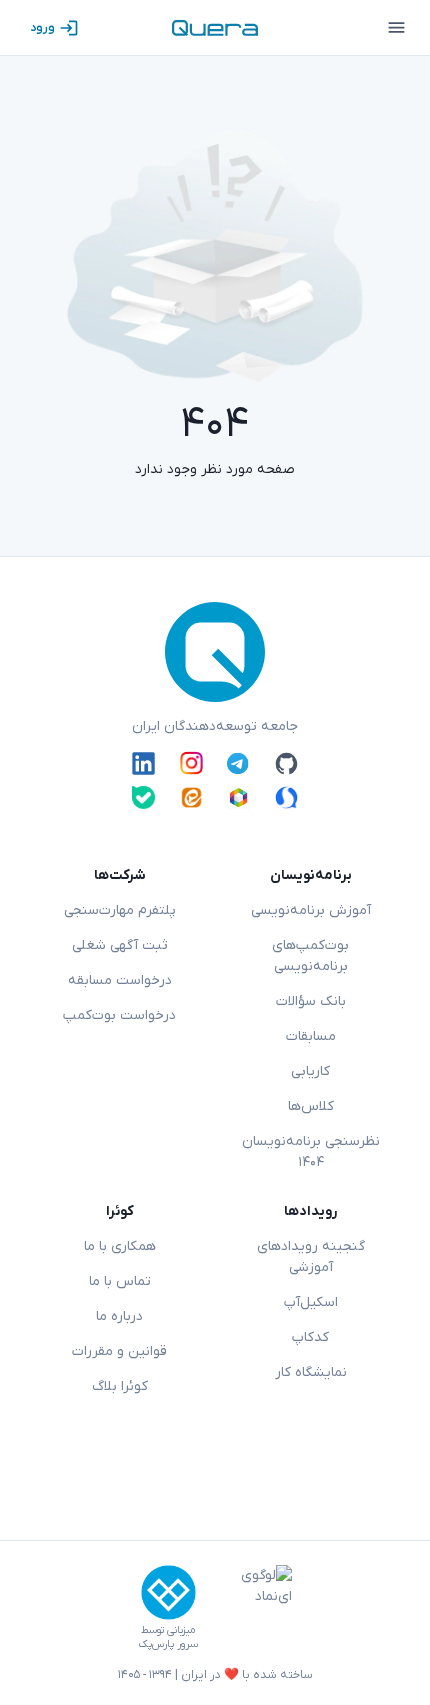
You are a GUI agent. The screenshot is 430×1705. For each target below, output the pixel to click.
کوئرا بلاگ (120, 1386)
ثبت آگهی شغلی (120, 945)
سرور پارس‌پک (168, 1644)
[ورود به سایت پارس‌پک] (168, 1592)
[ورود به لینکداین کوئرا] (143, 763)
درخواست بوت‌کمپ (119, 1015)
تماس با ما (120, 1281)
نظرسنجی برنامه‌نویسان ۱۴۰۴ (311, 1152)
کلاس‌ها (311, 1106)
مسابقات (311, 1036)
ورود (42, 28)
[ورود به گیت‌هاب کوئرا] (286, 763)
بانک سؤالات (311, 1001)
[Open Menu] (396, 28)
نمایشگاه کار (311, 1372)
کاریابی (310, 1071)
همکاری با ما (120, 1246)
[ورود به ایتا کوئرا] (191, 797)
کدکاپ (310, 1337)
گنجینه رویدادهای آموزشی (311, 1257)
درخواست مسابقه (120, 980)
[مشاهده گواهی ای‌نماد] (252, 1608)
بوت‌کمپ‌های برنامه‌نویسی (310, 956)
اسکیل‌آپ (311, 1302)
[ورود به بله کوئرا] (143, 797)
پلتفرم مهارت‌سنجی (120, 910)
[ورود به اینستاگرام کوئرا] (191, 763)
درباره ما (119, 1316)
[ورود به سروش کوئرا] (286, 797)
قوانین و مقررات (119, 1351)
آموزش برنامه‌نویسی (311, 910)
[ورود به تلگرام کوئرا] (238, 763)
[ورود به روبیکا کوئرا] (238, 797)
